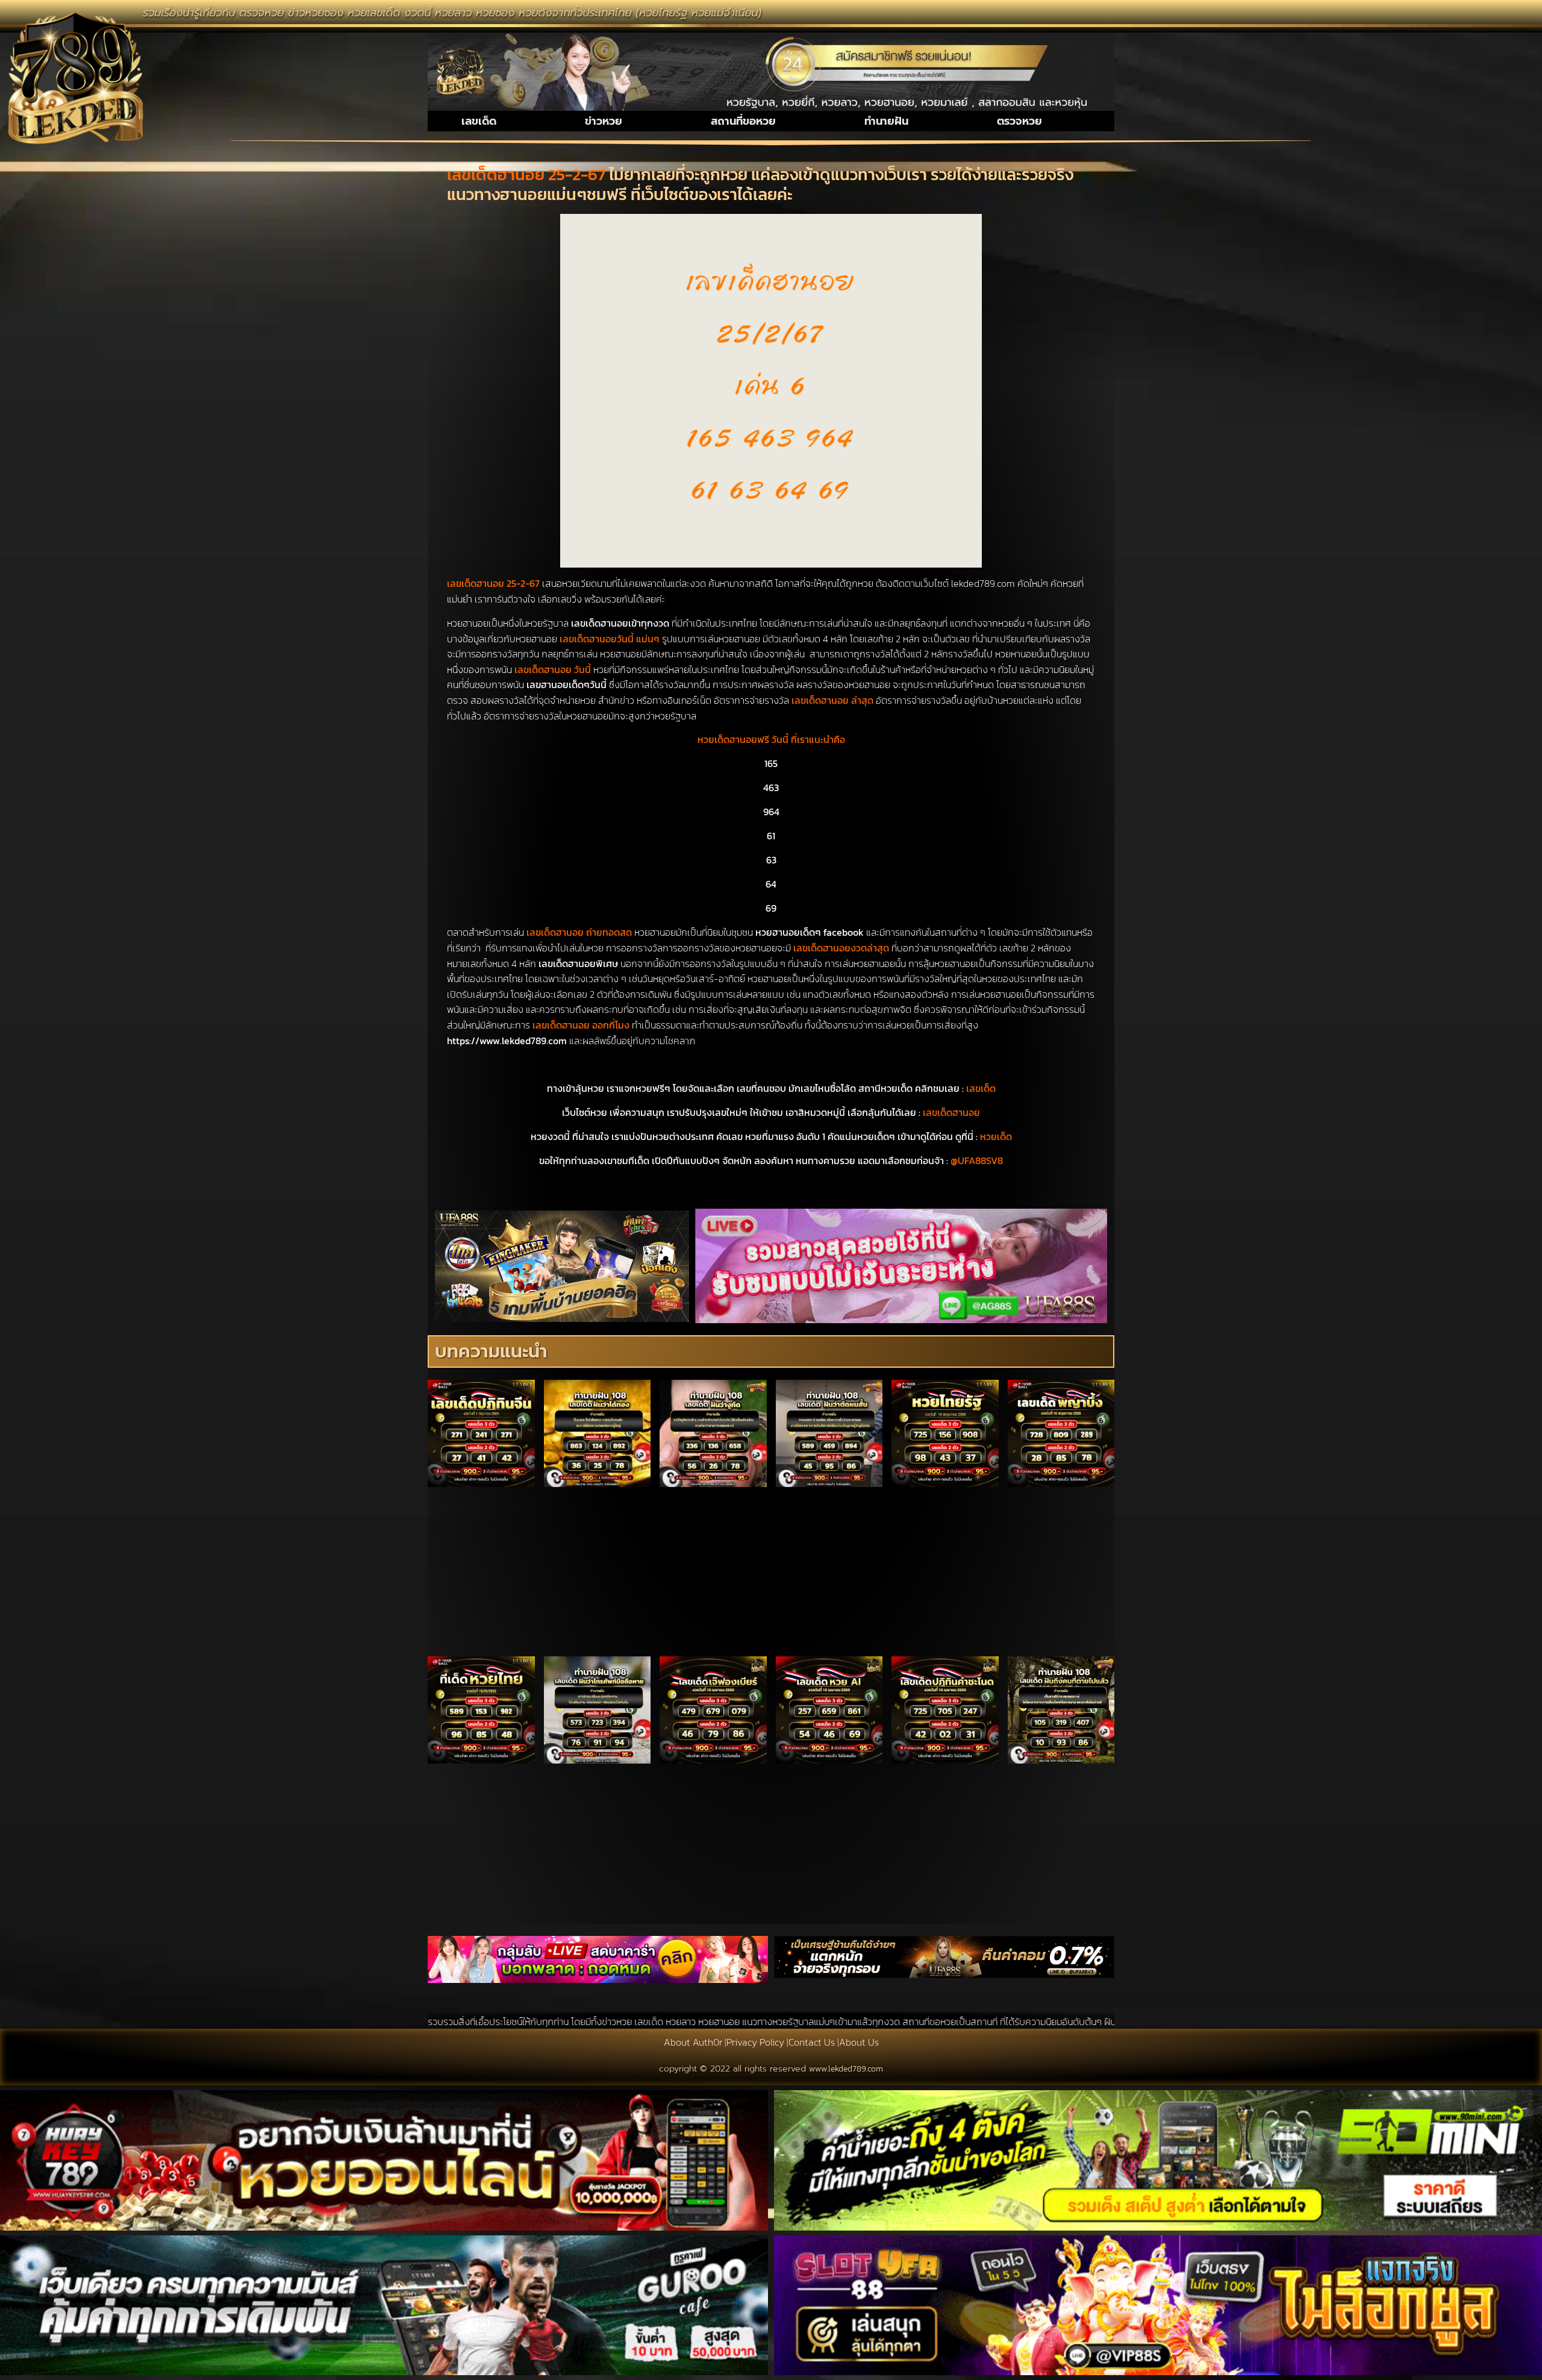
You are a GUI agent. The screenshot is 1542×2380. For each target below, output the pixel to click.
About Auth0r (693, 2042)
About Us (859, 2042)
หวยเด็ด (996, 1136)
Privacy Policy (755, 2042)
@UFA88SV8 (977, 1160)
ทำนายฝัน (886, 121)
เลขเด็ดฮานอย (951, 1112)
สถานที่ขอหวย (743, 121)
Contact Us (812, 2042)
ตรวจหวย (1019, 121)
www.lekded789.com (846, 2069)
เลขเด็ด (479, 121)
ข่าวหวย (604, 121)
